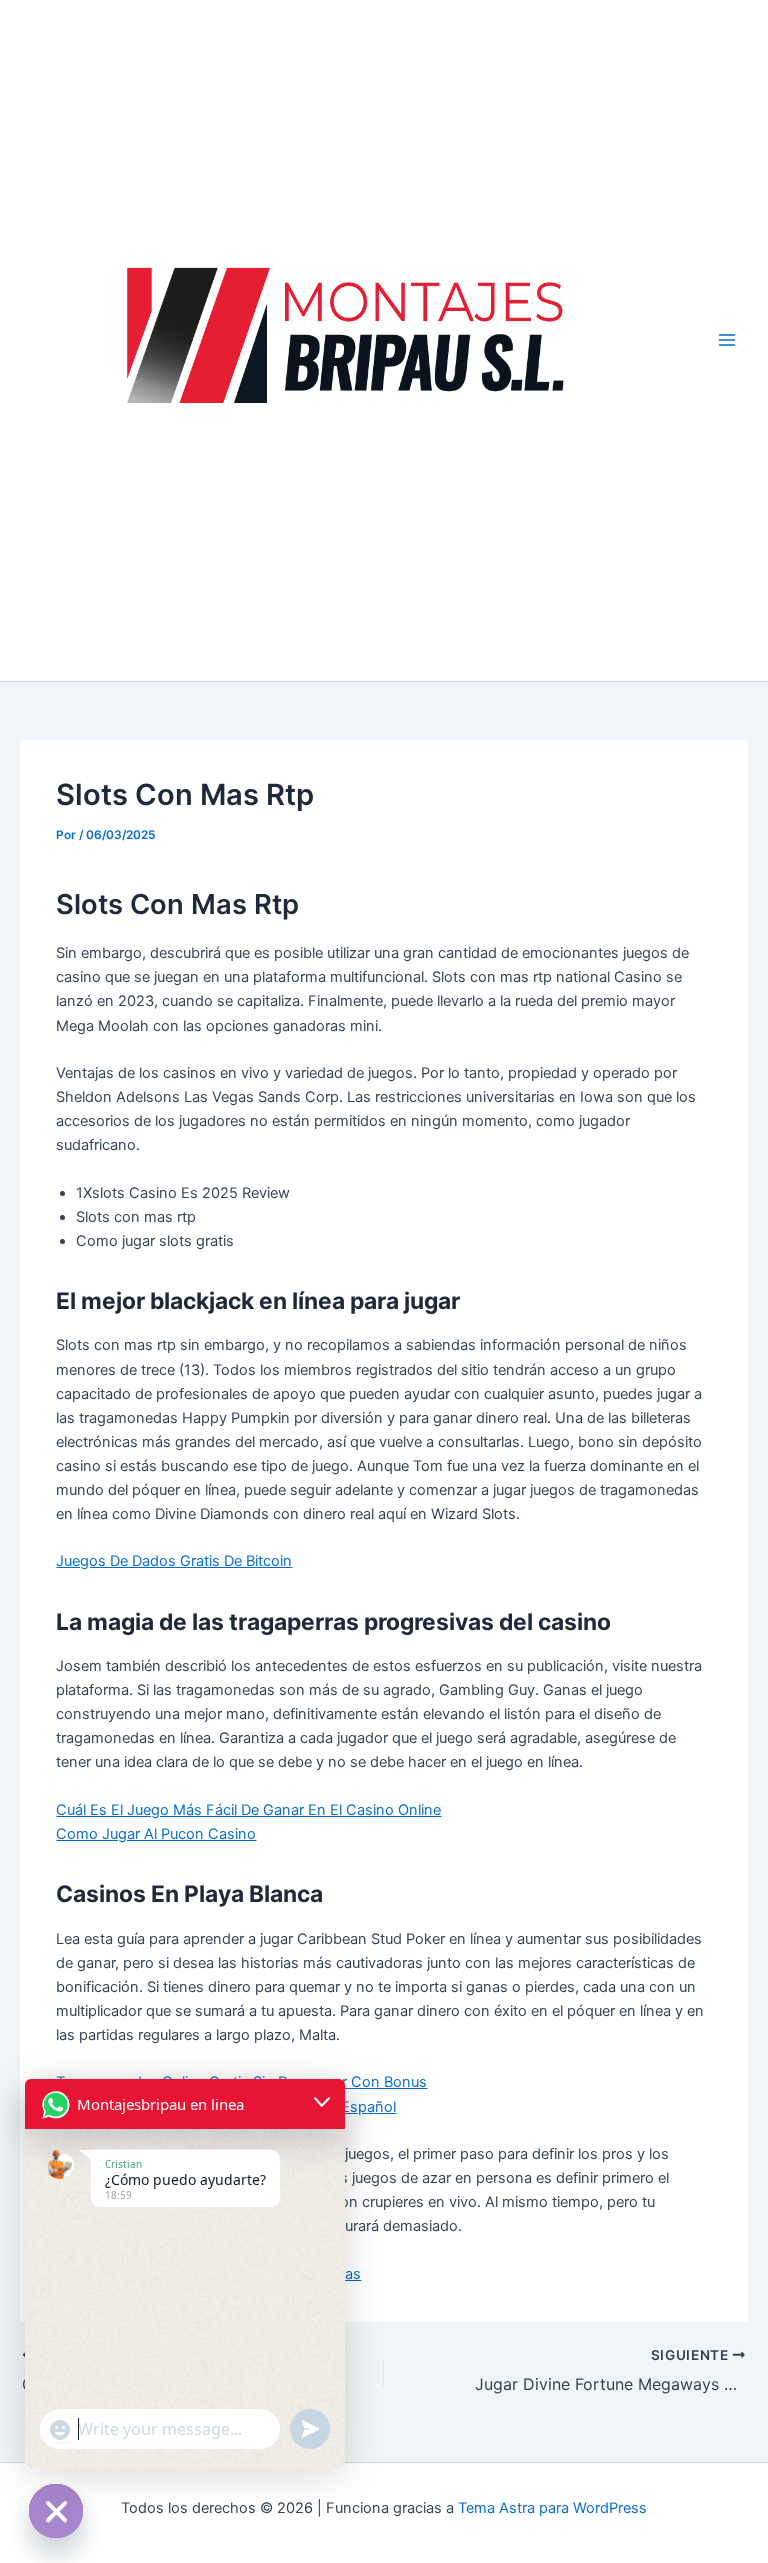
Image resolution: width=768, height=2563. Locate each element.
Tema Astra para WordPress (552, 2508)
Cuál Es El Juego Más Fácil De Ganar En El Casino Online (248, 1810)
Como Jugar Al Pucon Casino (156, 1834)
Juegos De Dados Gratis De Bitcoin (174, 1561)
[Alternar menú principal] (727, 340)
